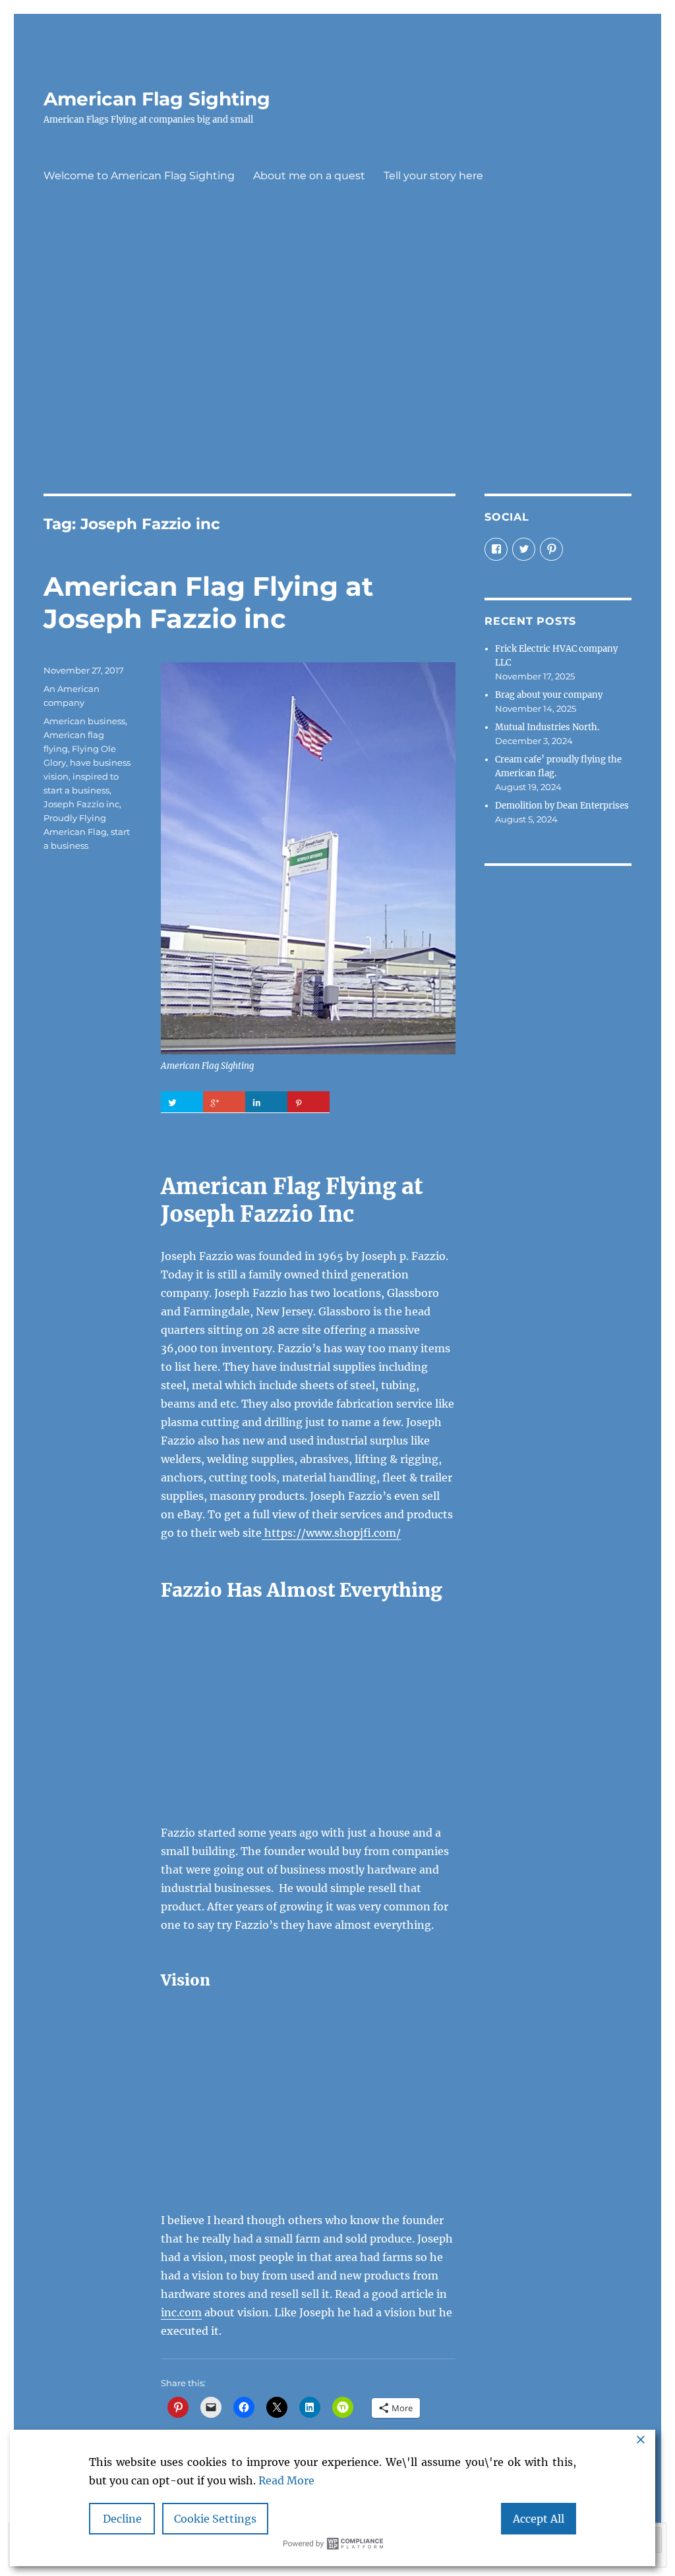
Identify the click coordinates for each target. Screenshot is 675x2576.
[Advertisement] (340, 363)
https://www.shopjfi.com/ (331, 1533)
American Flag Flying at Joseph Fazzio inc (208, 602)
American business (84, 721)
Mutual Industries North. (547, 727)
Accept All (539, 2519)
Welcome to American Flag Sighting (139, 176)
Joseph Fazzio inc (81, 804)
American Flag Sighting (157, 99)
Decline (122, 2519)
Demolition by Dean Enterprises (562, 806)
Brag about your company (549, 695)
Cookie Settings (215, 2519)
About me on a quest (309, 176)
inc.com (181, 2312)
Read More (286, 2480)
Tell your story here (433, 176)
